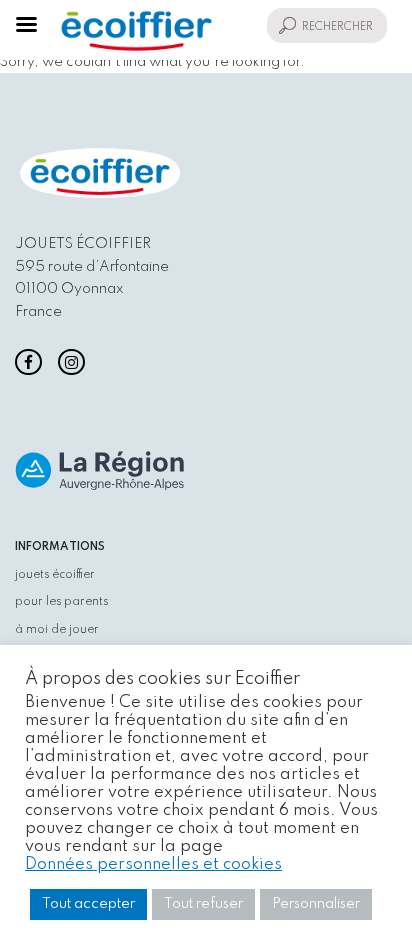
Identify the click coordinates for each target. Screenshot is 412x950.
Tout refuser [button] (203, 904)
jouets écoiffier (55, 575)
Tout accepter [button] (88, 904)
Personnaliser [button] (316, 904)
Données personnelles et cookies (153, 864)
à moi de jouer (57, 630)
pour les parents (61, 602)
